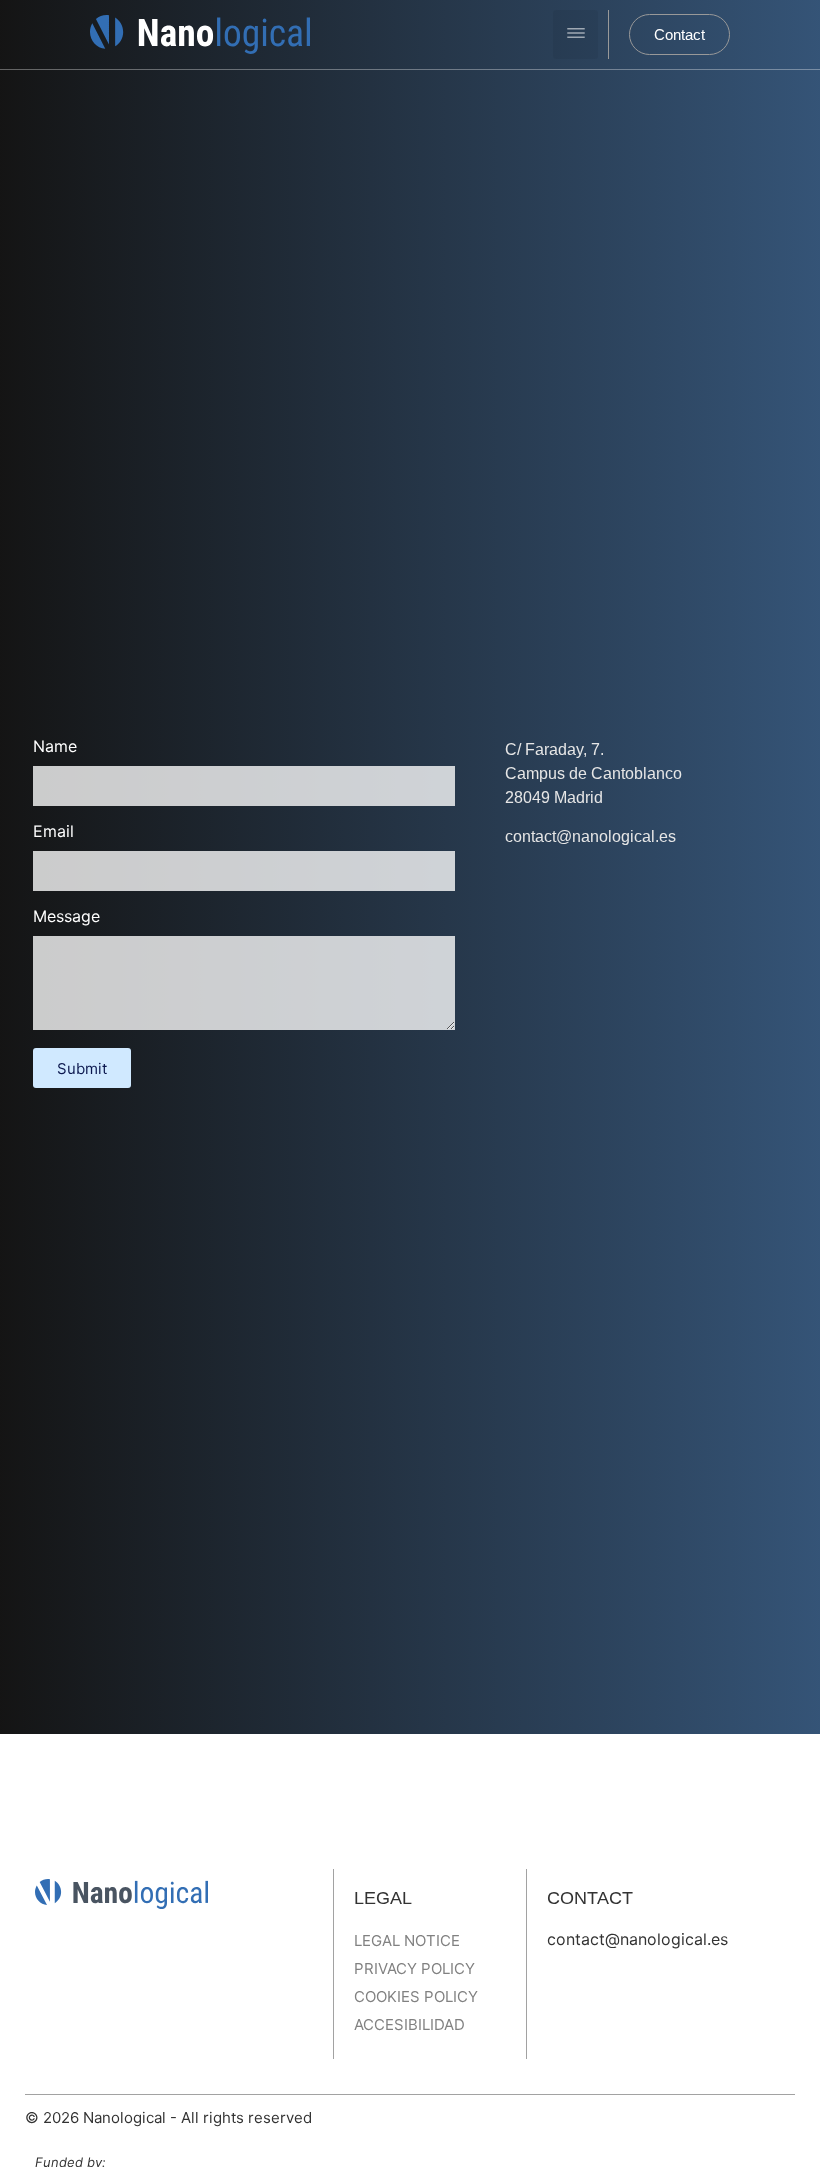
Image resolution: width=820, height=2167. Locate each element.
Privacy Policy (414, 1968)
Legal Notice (407, 1940)
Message (66, 917)
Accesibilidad (409, 2024)
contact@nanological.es (637, 1939)
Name (55, 747)
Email (53, 832)
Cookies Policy (416, 1996)
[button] (575, 34)
